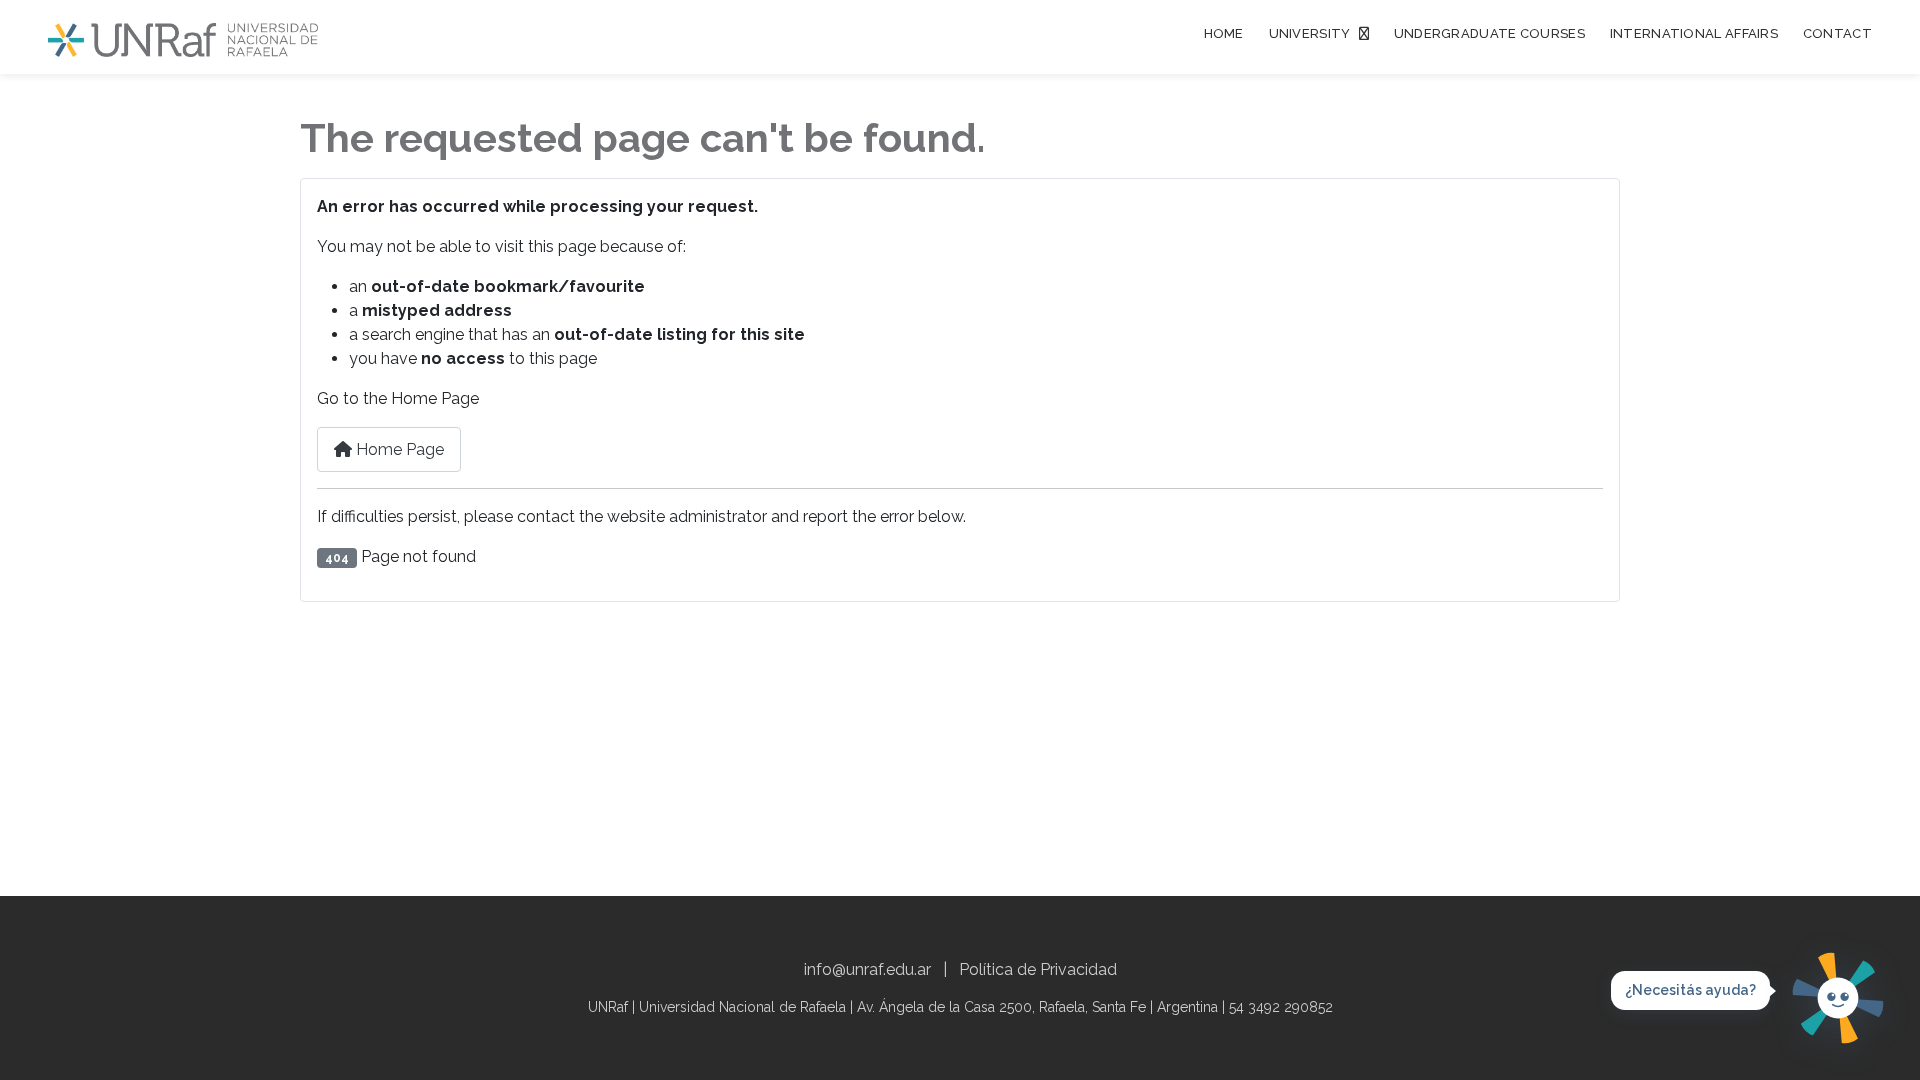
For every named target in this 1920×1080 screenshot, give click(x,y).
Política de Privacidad (1038, 969)
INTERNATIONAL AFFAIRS (1694, 33)
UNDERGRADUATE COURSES (1489, 33)
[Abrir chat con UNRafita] (1838, 998)
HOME (1224, 33)
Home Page (398, 449)
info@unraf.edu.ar (867, 969)
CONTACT (1837, 33)
